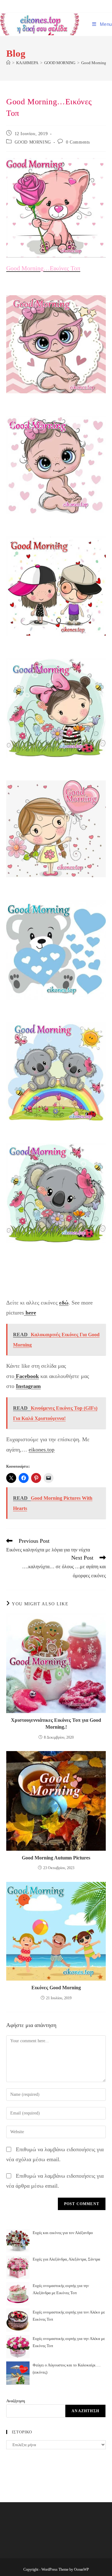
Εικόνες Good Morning (56, 1988)
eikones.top (42, 1450)
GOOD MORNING (33, 142)
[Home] (8, 63)
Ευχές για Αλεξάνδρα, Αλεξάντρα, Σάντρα (66, 2259)
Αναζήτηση (16, 2401)
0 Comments (78, 142)
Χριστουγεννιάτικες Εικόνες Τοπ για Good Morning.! (56, 1724)
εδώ (64, 1303)
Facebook (27, 1376)
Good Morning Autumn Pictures (56, 1858)
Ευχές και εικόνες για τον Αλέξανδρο (63, 2233)
